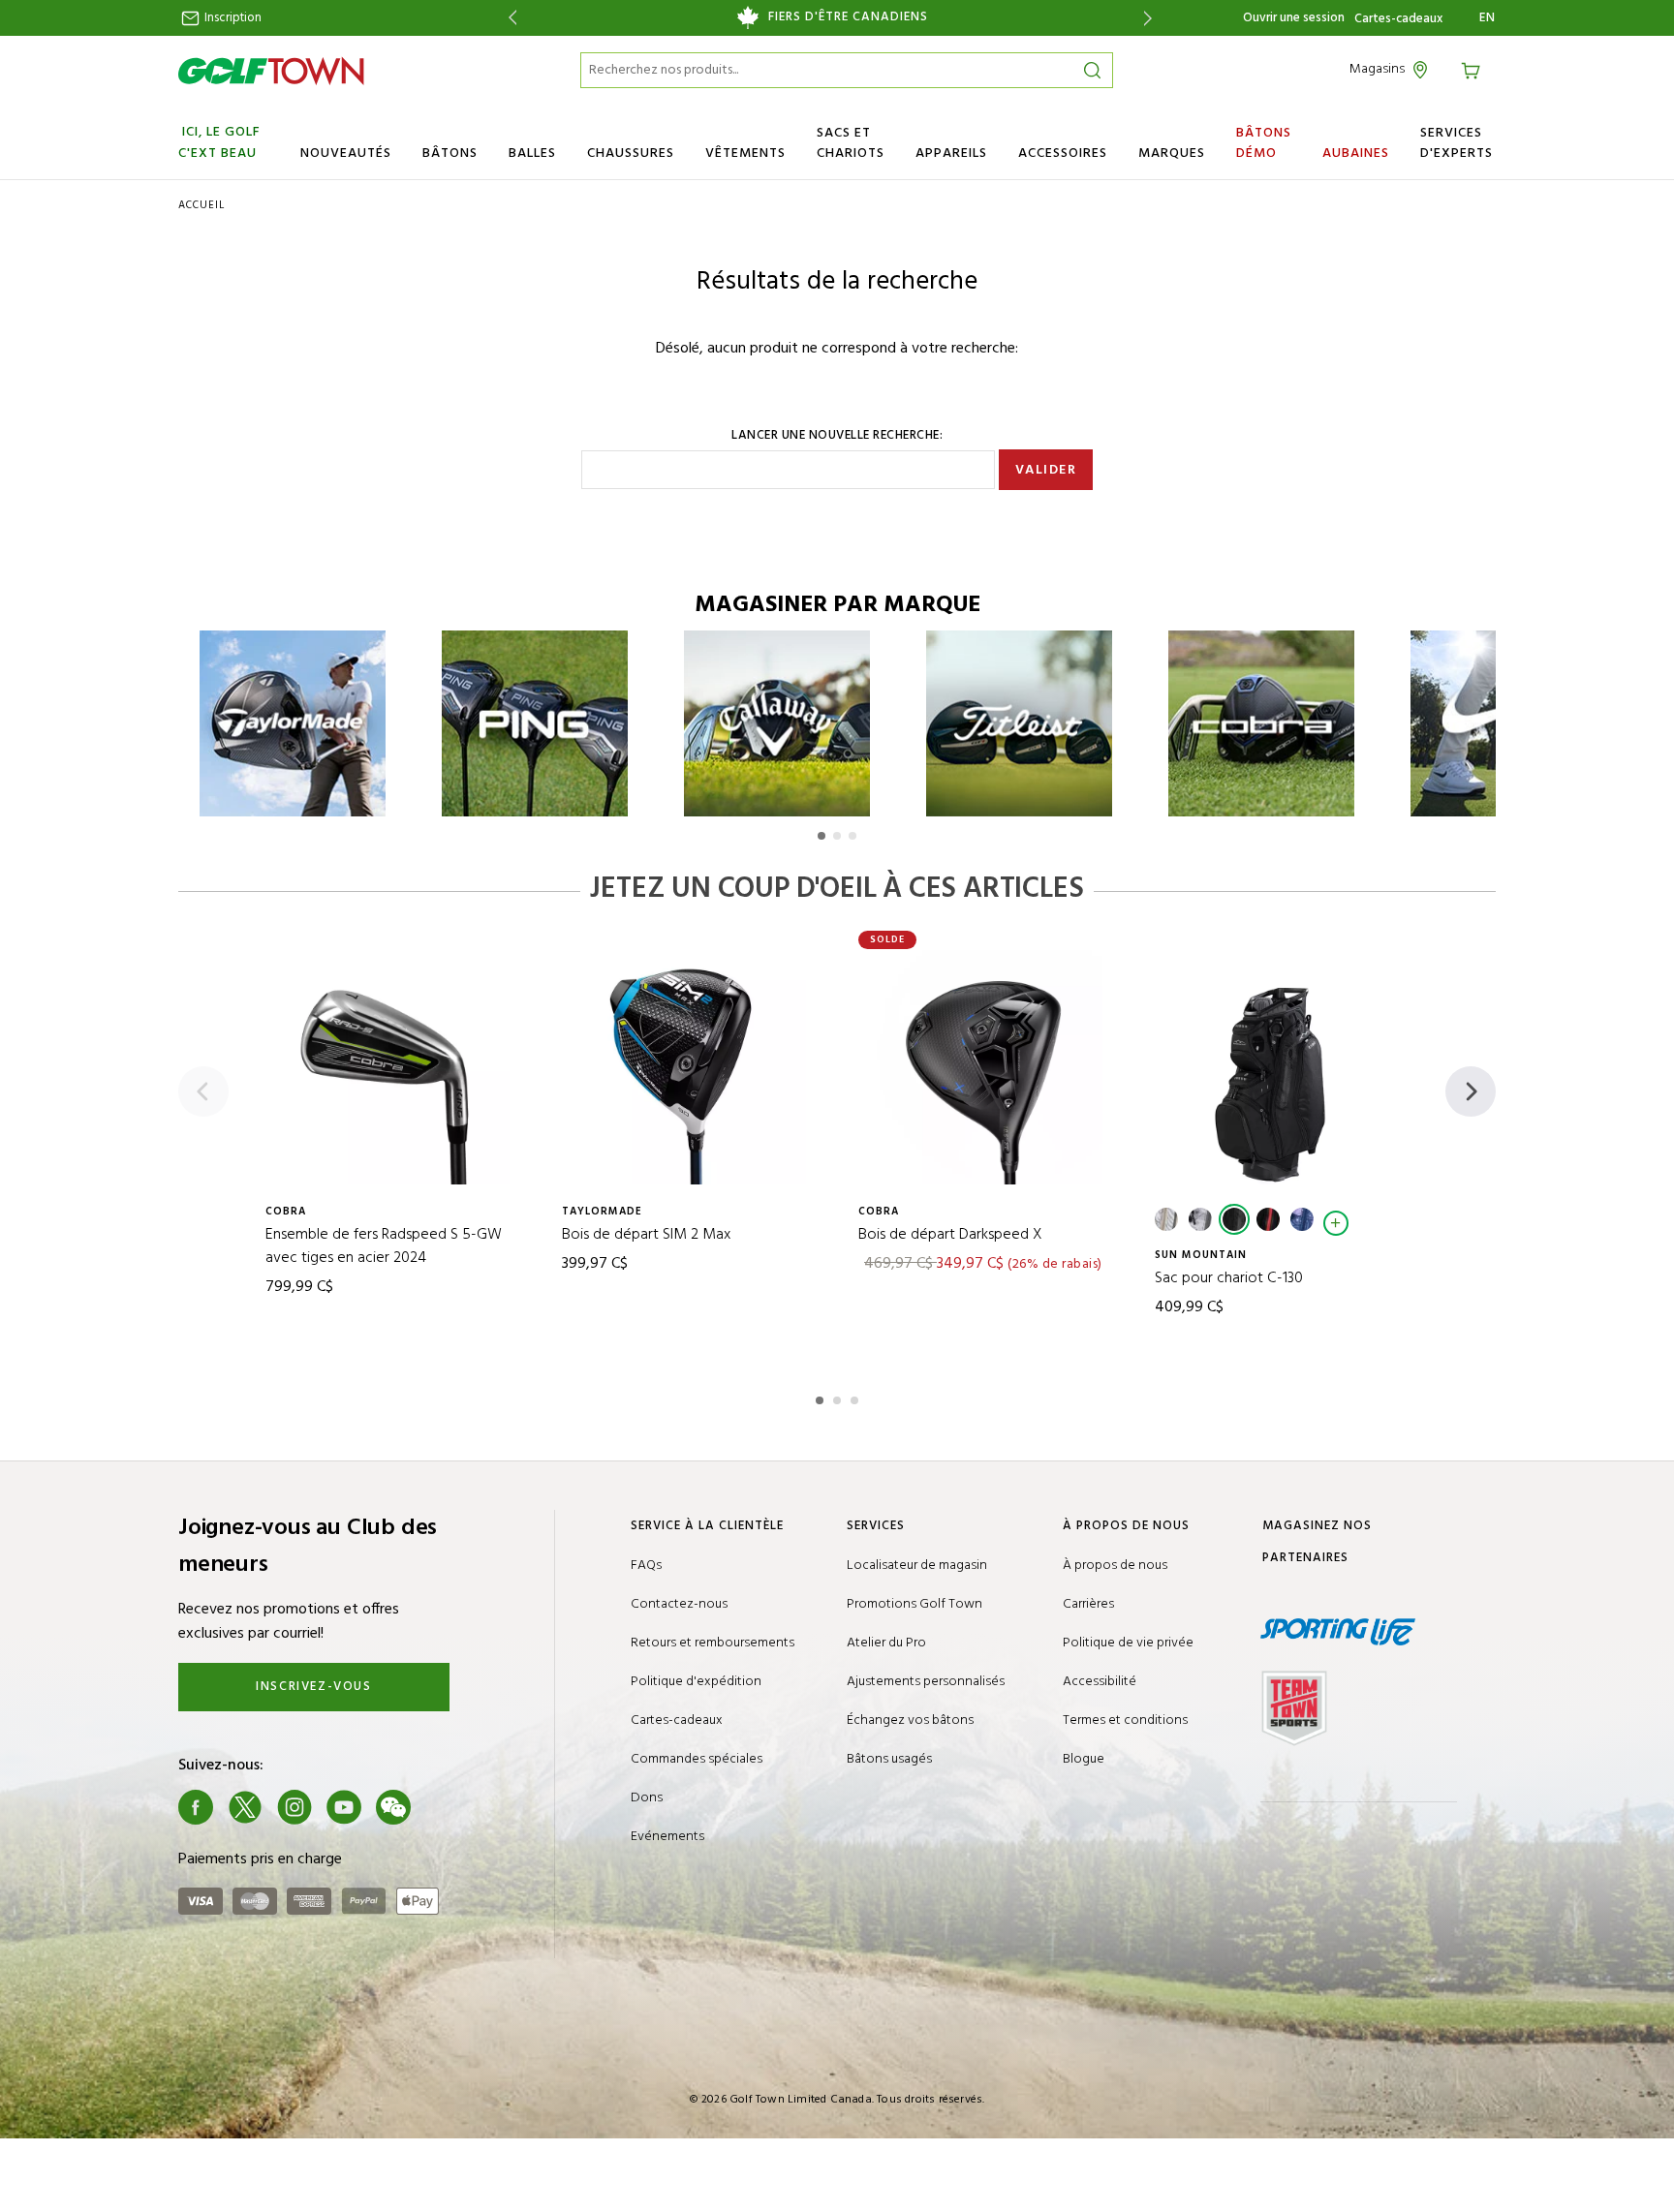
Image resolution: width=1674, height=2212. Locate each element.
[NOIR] (1234, 1219)
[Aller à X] (245, 1807)
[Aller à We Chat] (393, 1807)
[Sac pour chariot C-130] (1282, 1067)
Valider (1046, 470)
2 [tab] (839, 1398)
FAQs (646, 1566)
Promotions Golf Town (914, 1604)
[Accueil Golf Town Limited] (271, 71)
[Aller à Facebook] (196, 1807)
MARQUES (1172, 154)
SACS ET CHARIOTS (851, 143)
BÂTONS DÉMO (1264, 143)
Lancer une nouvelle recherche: (837, 436)
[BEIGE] (1166, 1219)
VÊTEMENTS (745, 154)
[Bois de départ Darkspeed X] (985, 1067)
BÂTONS (450, 154)
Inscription (232, 18)
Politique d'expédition (696, 1682)
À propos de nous (1115, 1566)
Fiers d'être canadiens (848, 17)
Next (1151, 18)
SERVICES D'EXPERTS (1457, 143)
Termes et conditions (1125, 1720)
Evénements (667, 1837)
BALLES (532, 154)
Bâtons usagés (889, 1759)
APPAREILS (951, 154)
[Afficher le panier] (1473, 69)
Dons (647, 1798)
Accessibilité (1100, 1682)
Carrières (1088, 1604)
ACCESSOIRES (1063, 154)
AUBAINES (1356, 154)
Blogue (1084, 1759)
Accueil (201, 205)
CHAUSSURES (631, 154)
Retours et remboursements (713, 1643)
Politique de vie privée (1128, 1643)
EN (1488, 18)
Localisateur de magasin (917, 1566)
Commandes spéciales (697, 1759)
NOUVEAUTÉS (346, 154)
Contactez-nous (679, 1604)
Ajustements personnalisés (926, 1682)
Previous (509, 18)
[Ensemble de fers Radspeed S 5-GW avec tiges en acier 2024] (392, 1067)
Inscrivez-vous (313, 1687)
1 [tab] (821, 1398)
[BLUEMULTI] (1302, 1219)
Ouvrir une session (1294, 18)
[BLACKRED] (1268, 1219)
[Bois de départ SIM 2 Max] (689, 1067)
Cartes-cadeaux (1398, 19)
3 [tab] (856, 1398)
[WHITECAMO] (1200, 1219)
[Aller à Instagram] (294, 1807)
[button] (821, 836)
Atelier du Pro (886, 1643)
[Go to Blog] (443, 1807)
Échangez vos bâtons (910, 1720)
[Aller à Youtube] (344, 1807)
